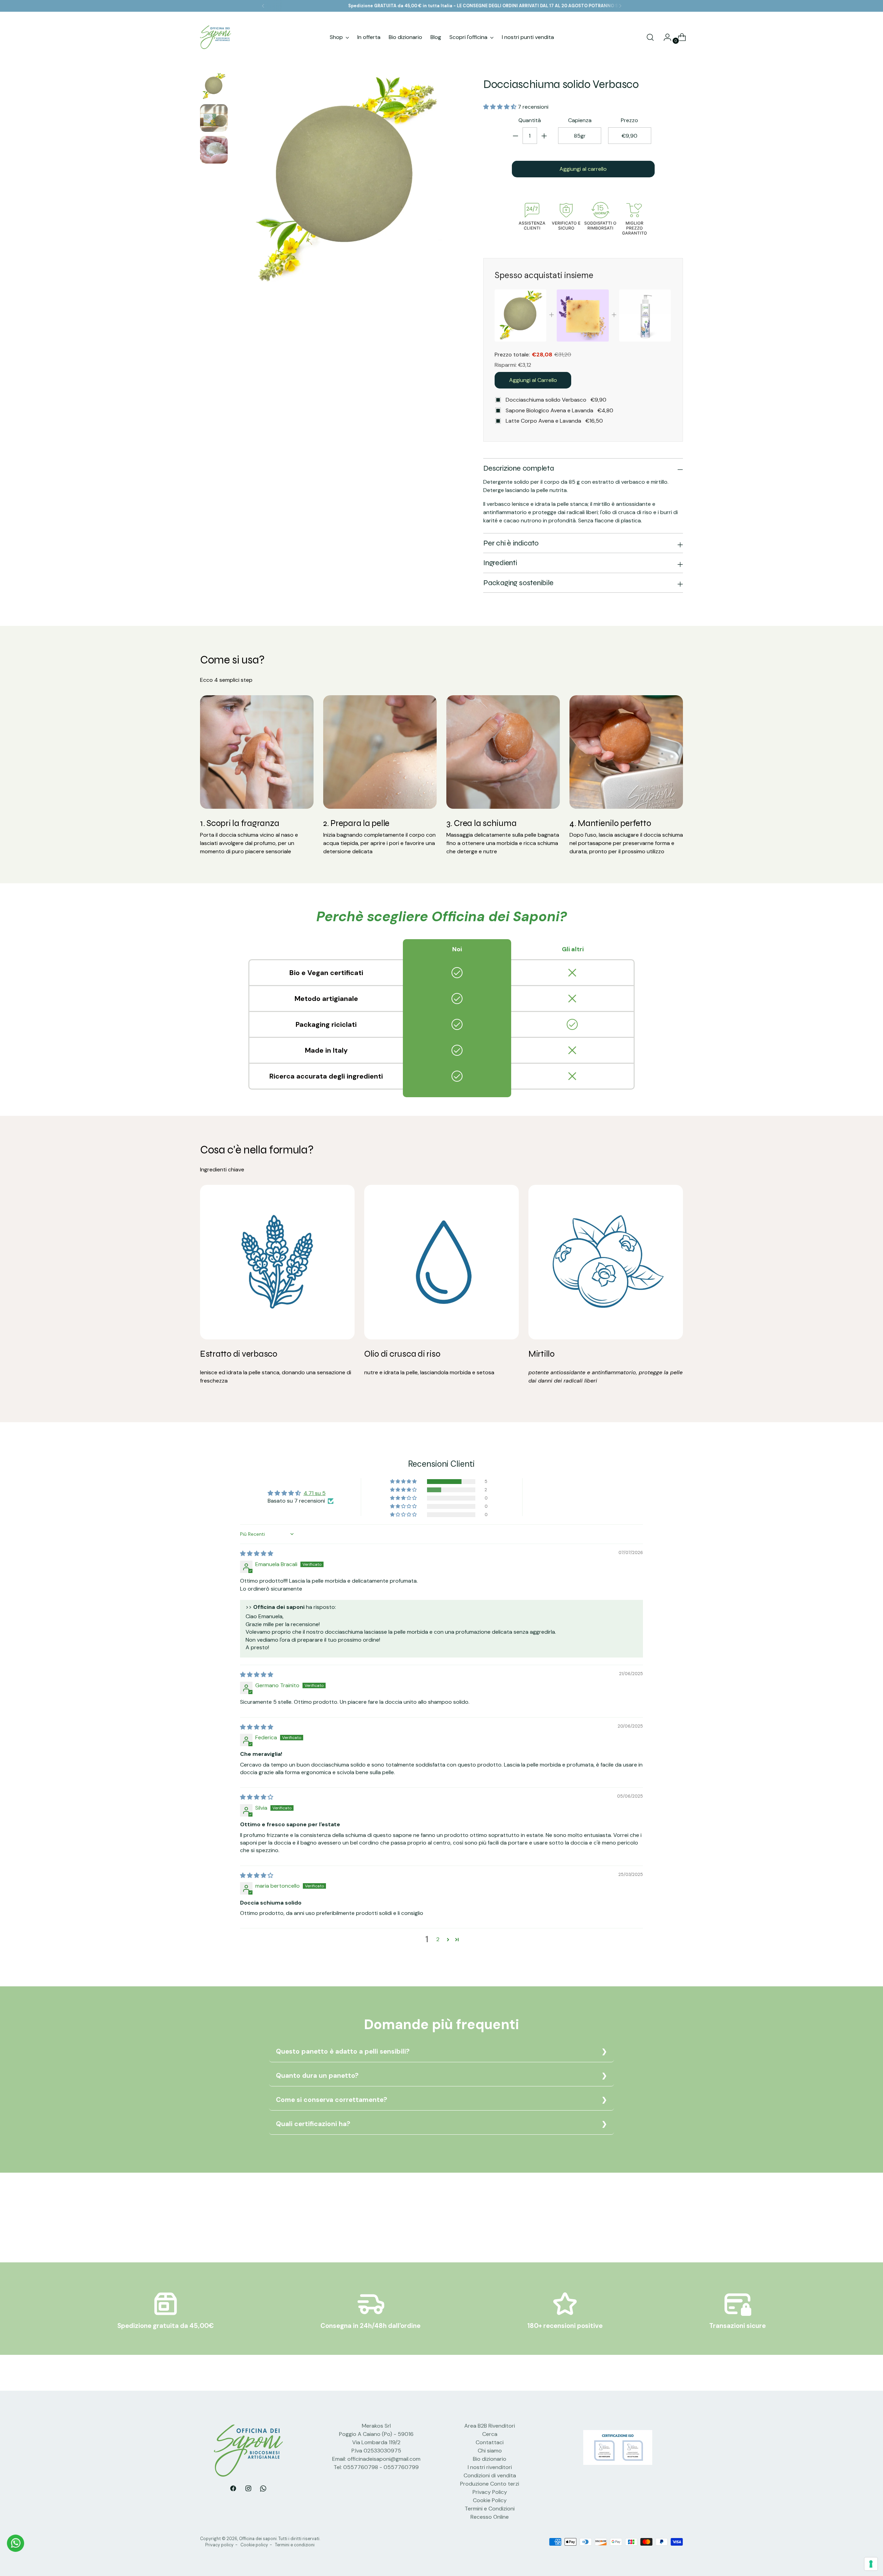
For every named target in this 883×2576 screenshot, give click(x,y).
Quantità (530, 121)
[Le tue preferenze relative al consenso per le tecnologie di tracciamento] (871, 2564)
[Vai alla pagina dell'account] (665, 37)
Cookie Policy (490, 2500)
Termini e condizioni (295, 2545)
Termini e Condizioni (490, 2509)
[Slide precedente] (661, 2225)
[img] (257, 1554)
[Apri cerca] (650, 37)
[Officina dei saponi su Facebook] (233, 2490)
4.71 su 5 (315, 1493)
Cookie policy (254, 2545)
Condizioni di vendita (490, 2475)
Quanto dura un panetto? (317, 2076)
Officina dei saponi (258, 2539)
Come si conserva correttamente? (331, 2100)
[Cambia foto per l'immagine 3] (214, 150)
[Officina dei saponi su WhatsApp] (264, 2490)
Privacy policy (219, 2545)
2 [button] (438, 1939)
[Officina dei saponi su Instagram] (248, 2490)
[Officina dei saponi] (216, 37)
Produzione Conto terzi (490, 2484)
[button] (500, 107)
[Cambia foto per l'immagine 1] (214, 86)
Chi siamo (490, 2451)
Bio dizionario (490, 2459)
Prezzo (629, 121)
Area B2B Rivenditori (490, 2426)
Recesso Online (490, 2517)
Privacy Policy (490, 2492)
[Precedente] (263, 6)
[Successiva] (620, 6)
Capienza (580, 121)
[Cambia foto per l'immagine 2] (214, 118)
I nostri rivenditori (490, 2467)
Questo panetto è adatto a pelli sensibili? (343, 2051)
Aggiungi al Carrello (533, 380)
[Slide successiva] (677, 2225)
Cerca (490, 2434)
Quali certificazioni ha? (313, 2124)
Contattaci (490, 2442)
